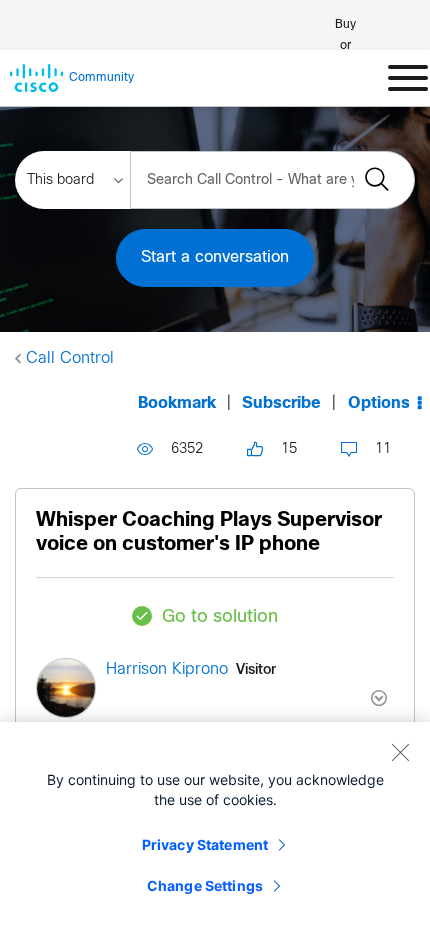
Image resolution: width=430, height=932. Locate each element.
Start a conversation (215, 257)
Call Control (70, 358)
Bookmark (177, 403)
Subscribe (281, 403)
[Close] (400, 752)
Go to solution (220, 617)
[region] (215, 827)
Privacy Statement (205, 844)
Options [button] (379, 403)
